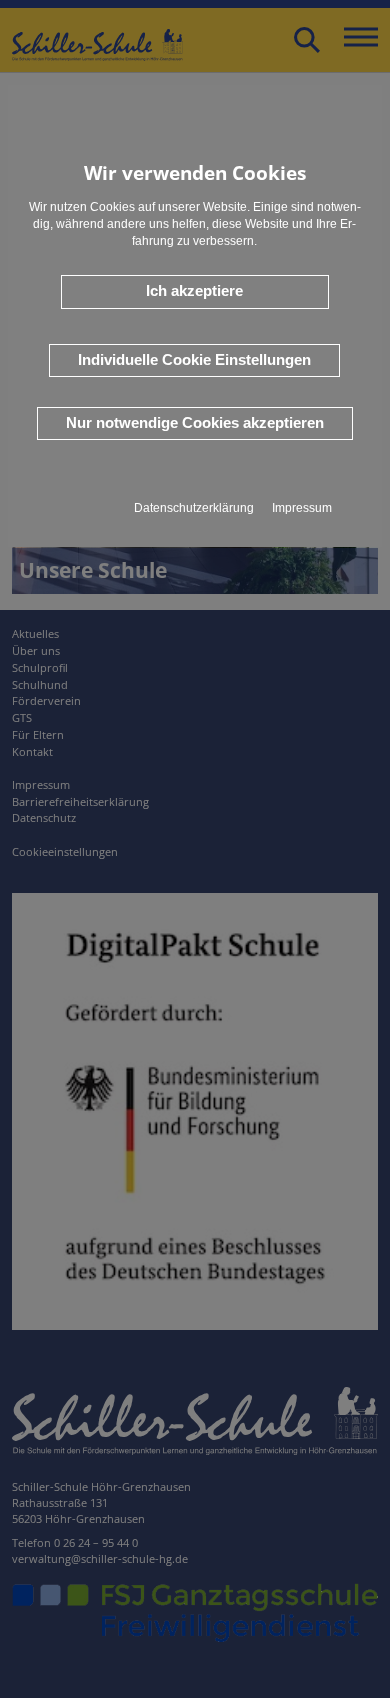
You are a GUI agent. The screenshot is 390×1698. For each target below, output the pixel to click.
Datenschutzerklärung (194, 508)
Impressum (302, 508)
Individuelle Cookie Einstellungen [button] (194, 360)
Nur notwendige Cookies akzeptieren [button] (195, 423)
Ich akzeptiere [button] (194, 291)
